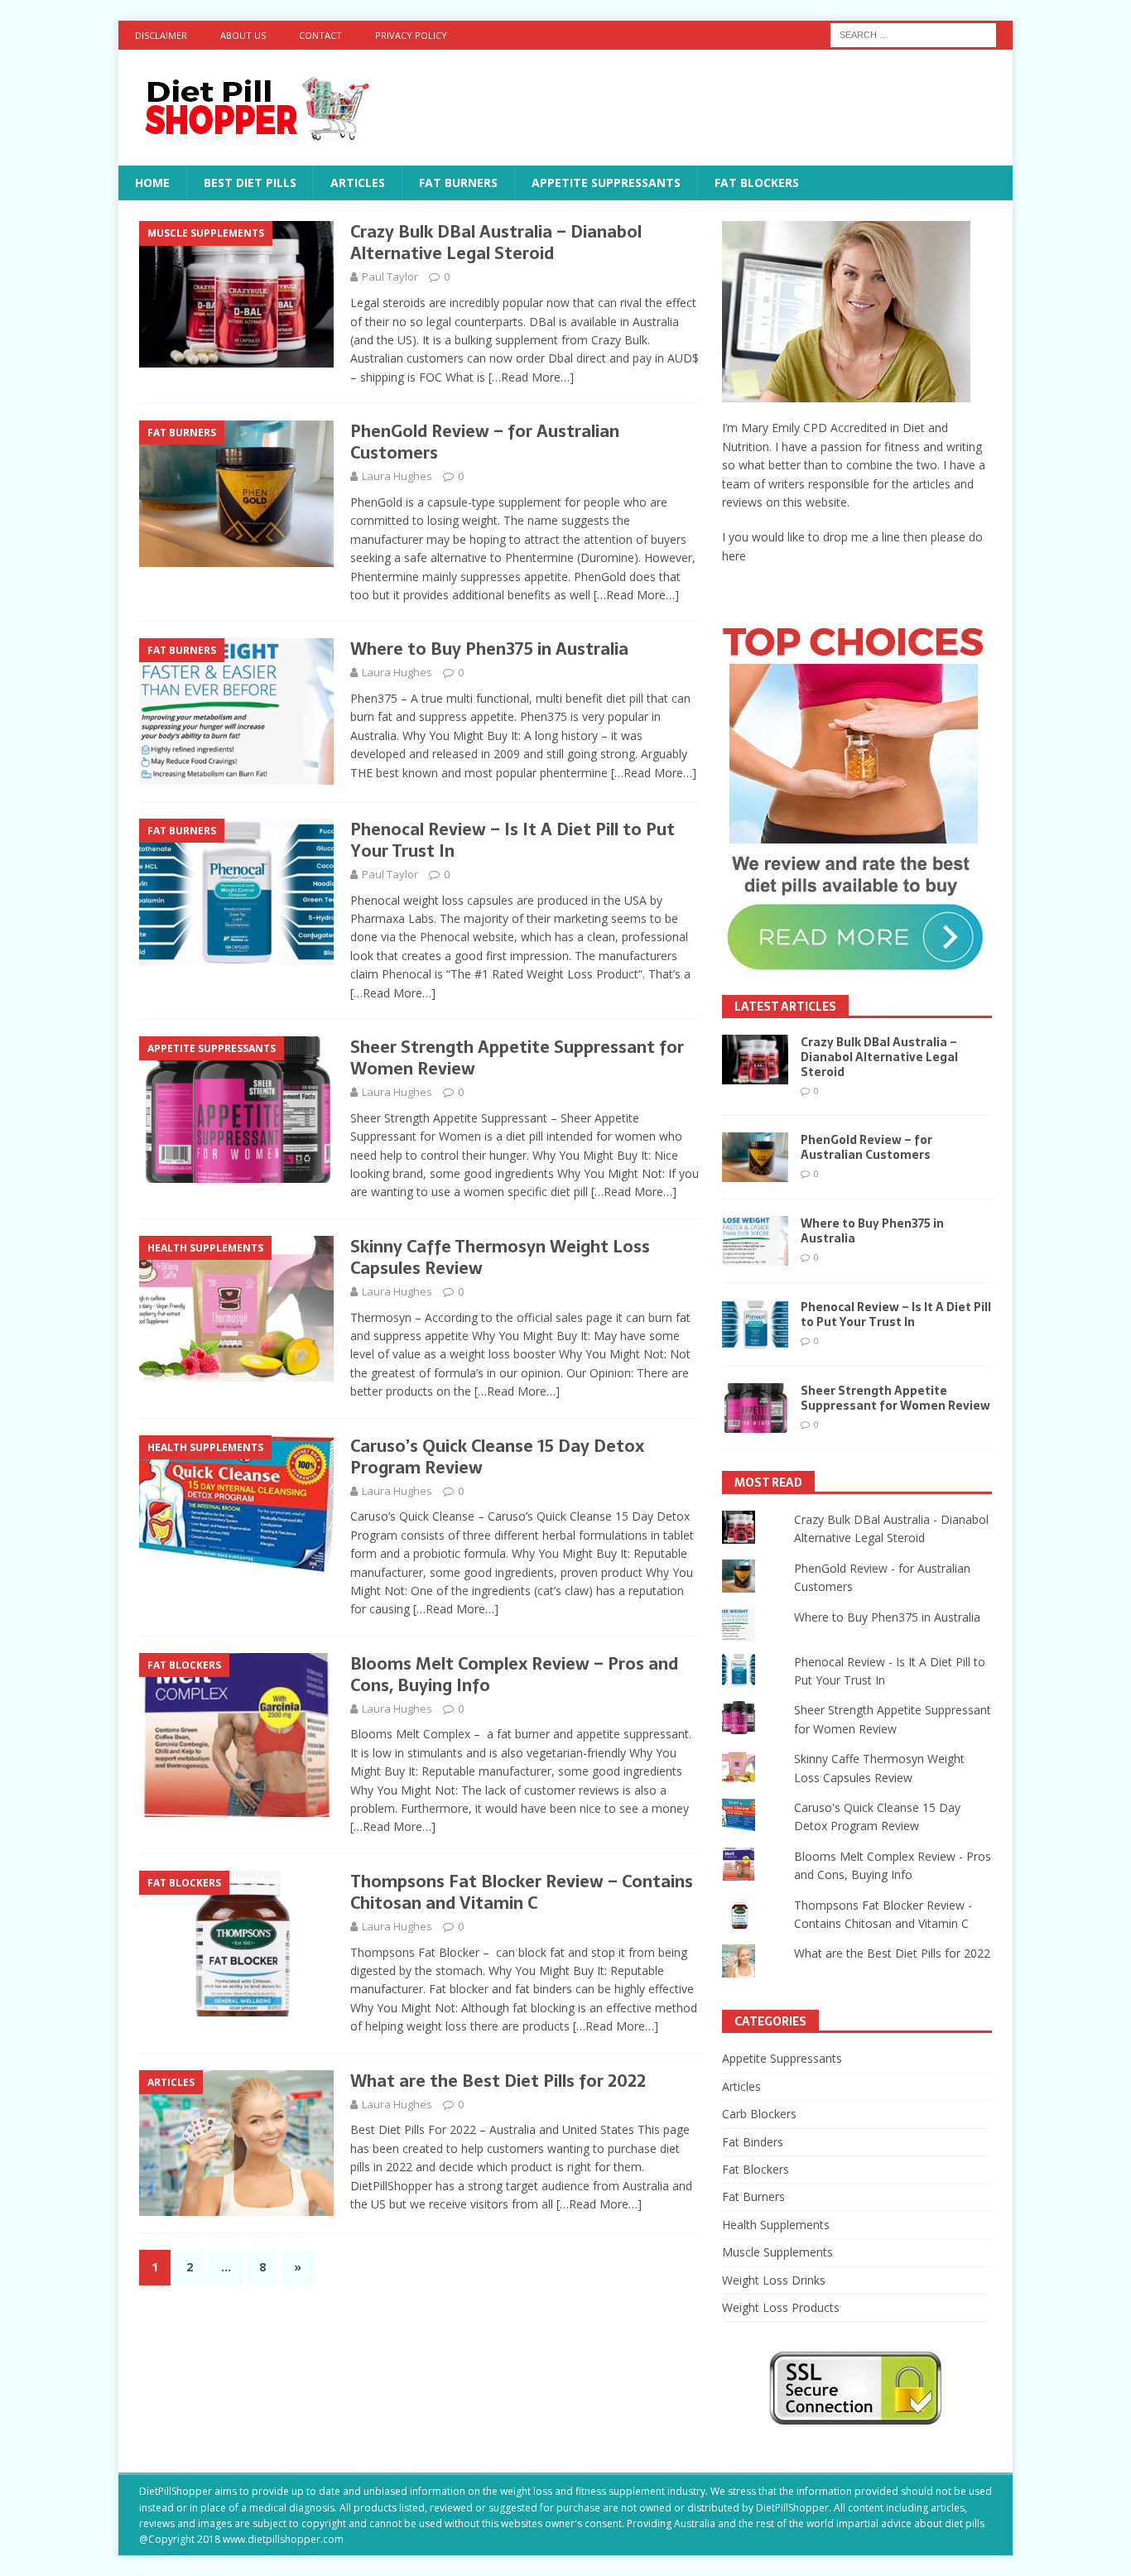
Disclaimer (161, 35)
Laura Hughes (397, 476)
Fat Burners (458, 183)
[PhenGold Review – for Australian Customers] (755, 1157)
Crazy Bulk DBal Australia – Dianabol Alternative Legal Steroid (496, 243)
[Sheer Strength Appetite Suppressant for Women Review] (755, 1408)
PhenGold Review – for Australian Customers (485, 442)
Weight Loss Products (781, 2307)
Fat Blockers (757, 183)
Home (152, 183)
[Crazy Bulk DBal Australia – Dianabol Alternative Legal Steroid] (755, 1060)
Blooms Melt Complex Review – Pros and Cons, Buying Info (514, 1675)
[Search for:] (913, 34)
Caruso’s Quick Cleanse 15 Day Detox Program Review (497, 1457)
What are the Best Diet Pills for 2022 (498, 2081)
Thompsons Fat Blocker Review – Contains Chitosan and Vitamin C (522, 1892)
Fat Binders (753, 2142)
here (734, 556)
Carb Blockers (759, 2114)
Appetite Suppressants (606, 183)
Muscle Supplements (777, 2252)
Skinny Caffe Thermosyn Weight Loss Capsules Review (500, 1257)
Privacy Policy (411, 35)
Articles (358, 183)
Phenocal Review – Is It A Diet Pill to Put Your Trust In (513, 840)
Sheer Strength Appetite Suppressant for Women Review (517, 1058)
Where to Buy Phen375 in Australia (489, 649)
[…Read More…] (531, 377)
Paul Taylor (390, 276)
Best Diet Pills (250, 183)
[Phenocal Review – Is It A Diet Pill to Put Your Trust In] (755, 1324)
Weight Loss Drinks (774, 2280)
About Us (243, 35)
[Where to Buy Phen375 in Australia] (755, 1241)
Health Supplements (776, 2225)
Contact (320, 35)
